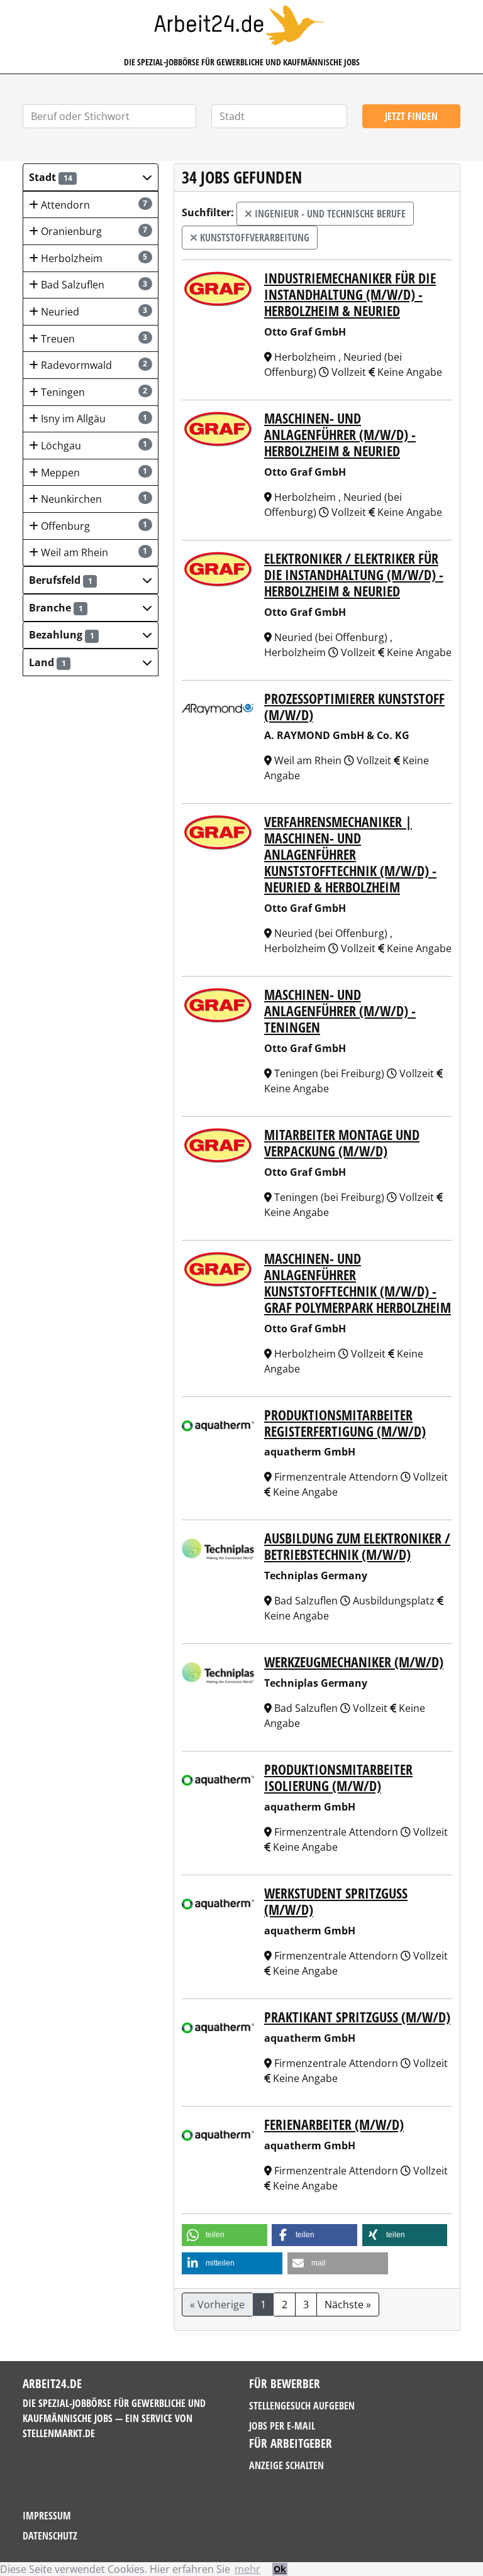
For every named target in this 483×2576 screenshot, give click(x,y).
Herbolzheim (93, 258)
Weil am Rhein (93, 552)
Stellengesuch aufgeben (302, 2406)
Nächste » (348, 2305)
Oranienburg (93, 231)
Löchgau (93, 446)
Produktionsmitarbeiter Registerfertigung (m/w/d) (345, 1423)
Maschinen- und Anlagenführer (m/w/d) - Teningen (340, 1011)
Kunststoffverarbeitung (253, 238)
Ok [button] (280, 2569)
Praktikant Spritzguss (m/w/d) (357, 2017)
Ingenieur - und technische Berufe (329, 214)
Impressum (47, 2516)
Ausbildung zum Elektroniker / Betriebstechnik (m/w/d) (357, 1546)
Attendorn (93, 205)
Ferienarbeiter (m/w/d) (334, 2124)
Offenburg (93, 526)
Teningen (93, 392)
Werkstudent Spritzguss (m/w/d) (336, 1901)
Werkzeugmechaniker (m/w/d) (354, 1662)
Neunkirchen (93, 499)
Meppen (93, 473)
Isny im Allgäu (93, 419)
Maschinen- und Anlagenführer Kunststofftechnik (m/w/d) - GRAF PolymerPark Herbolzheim (358, 1283)
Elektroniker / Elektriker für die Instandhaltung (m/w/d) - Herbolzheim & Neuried (354, 575)
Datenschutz (50, 2536)
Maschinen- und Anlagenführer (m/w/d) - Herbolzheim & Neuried (340, 435)
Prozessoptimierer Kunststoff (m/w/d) (354, 707)
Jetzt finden (411, 116)
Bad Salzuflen (93, 285)
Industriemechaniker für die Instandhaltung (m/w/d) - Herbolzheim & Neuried (350, 294)
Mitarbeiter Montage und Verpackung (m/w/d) (342, 1143)
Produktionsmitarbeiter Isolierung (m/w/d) (338, 1778)
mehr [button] (247, 2569)
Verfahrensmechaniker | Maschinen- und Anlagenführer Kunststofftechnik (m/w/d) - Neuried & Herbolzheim (350, 854)
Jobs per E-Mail (282, 2426)
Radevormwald (93, 365)
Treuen (93, 339)
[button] (91, 177)
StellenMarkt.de (59, 2433)
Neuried (93, 312)
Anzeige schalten (286, 2465)
